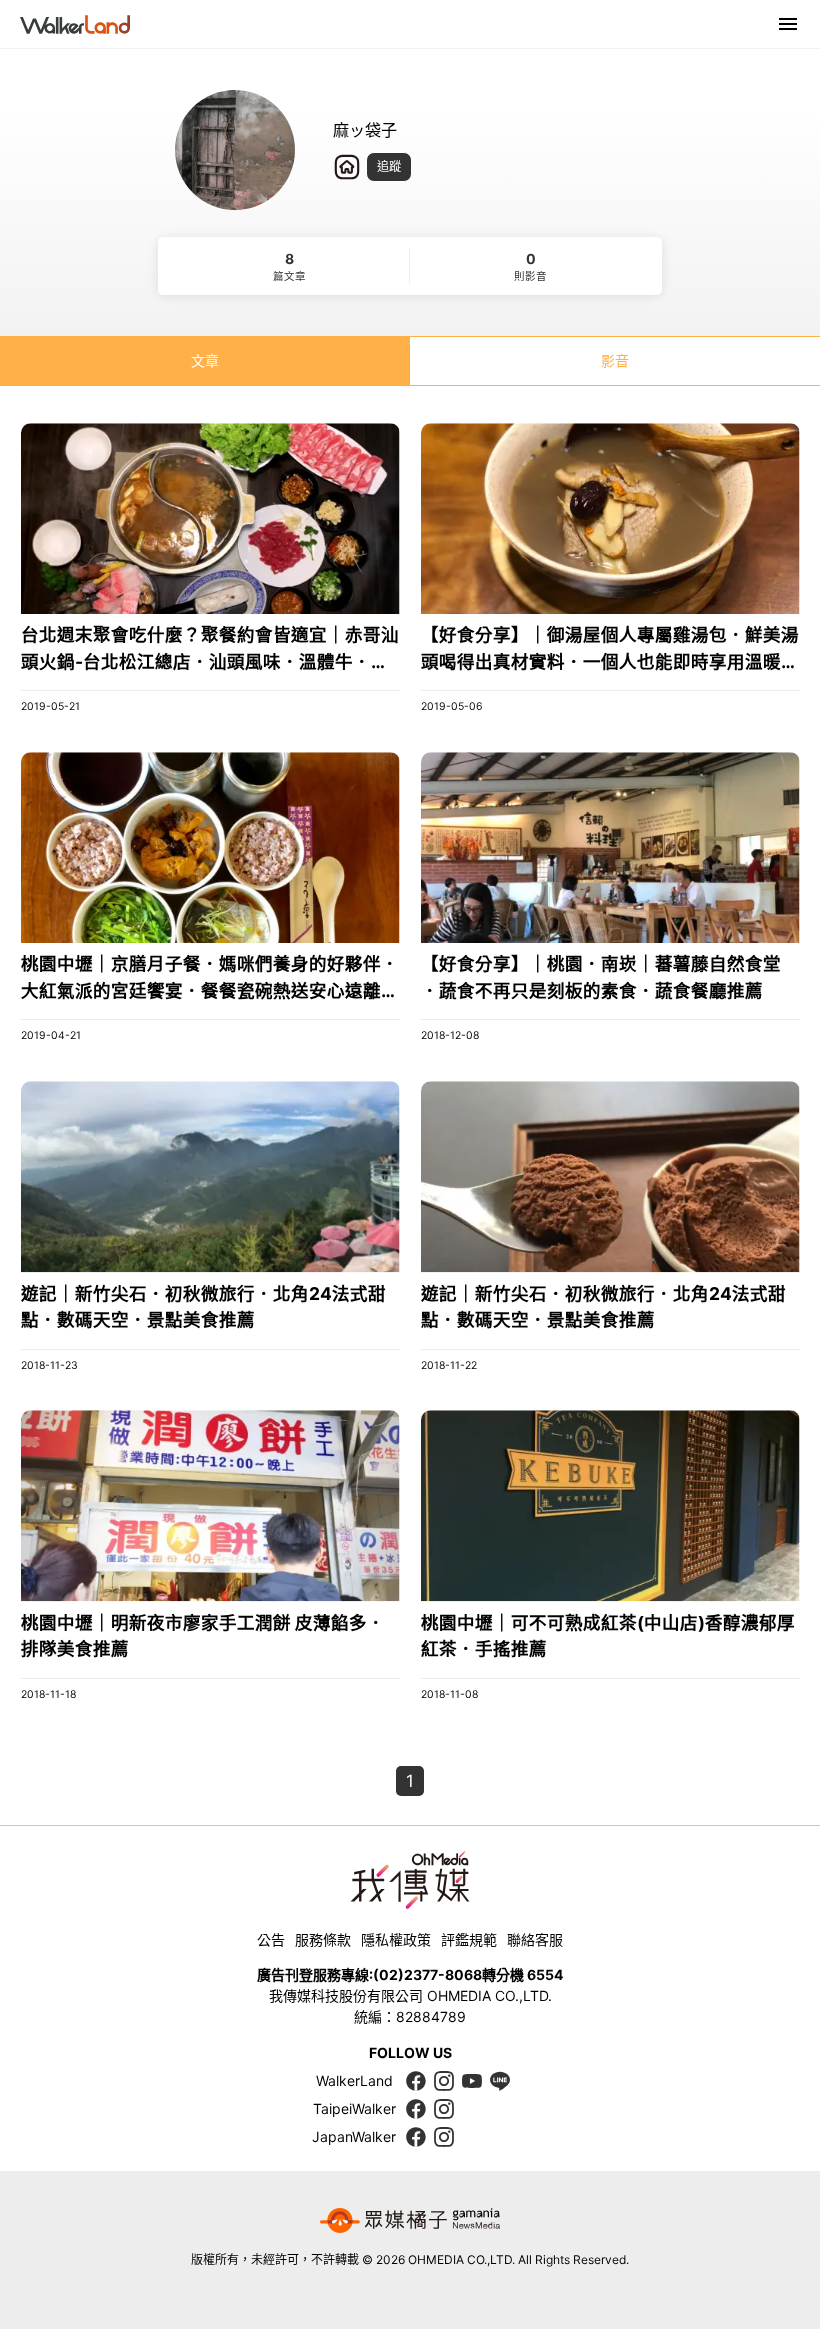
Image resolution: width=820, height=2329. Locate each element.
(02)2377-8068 (427, 1974)
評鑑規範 (469, 1939)
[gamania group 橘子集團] (410, 2221)
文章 (205, 360)
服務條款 (323, 1939)
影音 (615, 360)
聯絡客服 (535, 1939)
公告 (271, 1939)
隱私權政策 (396, 1939)
